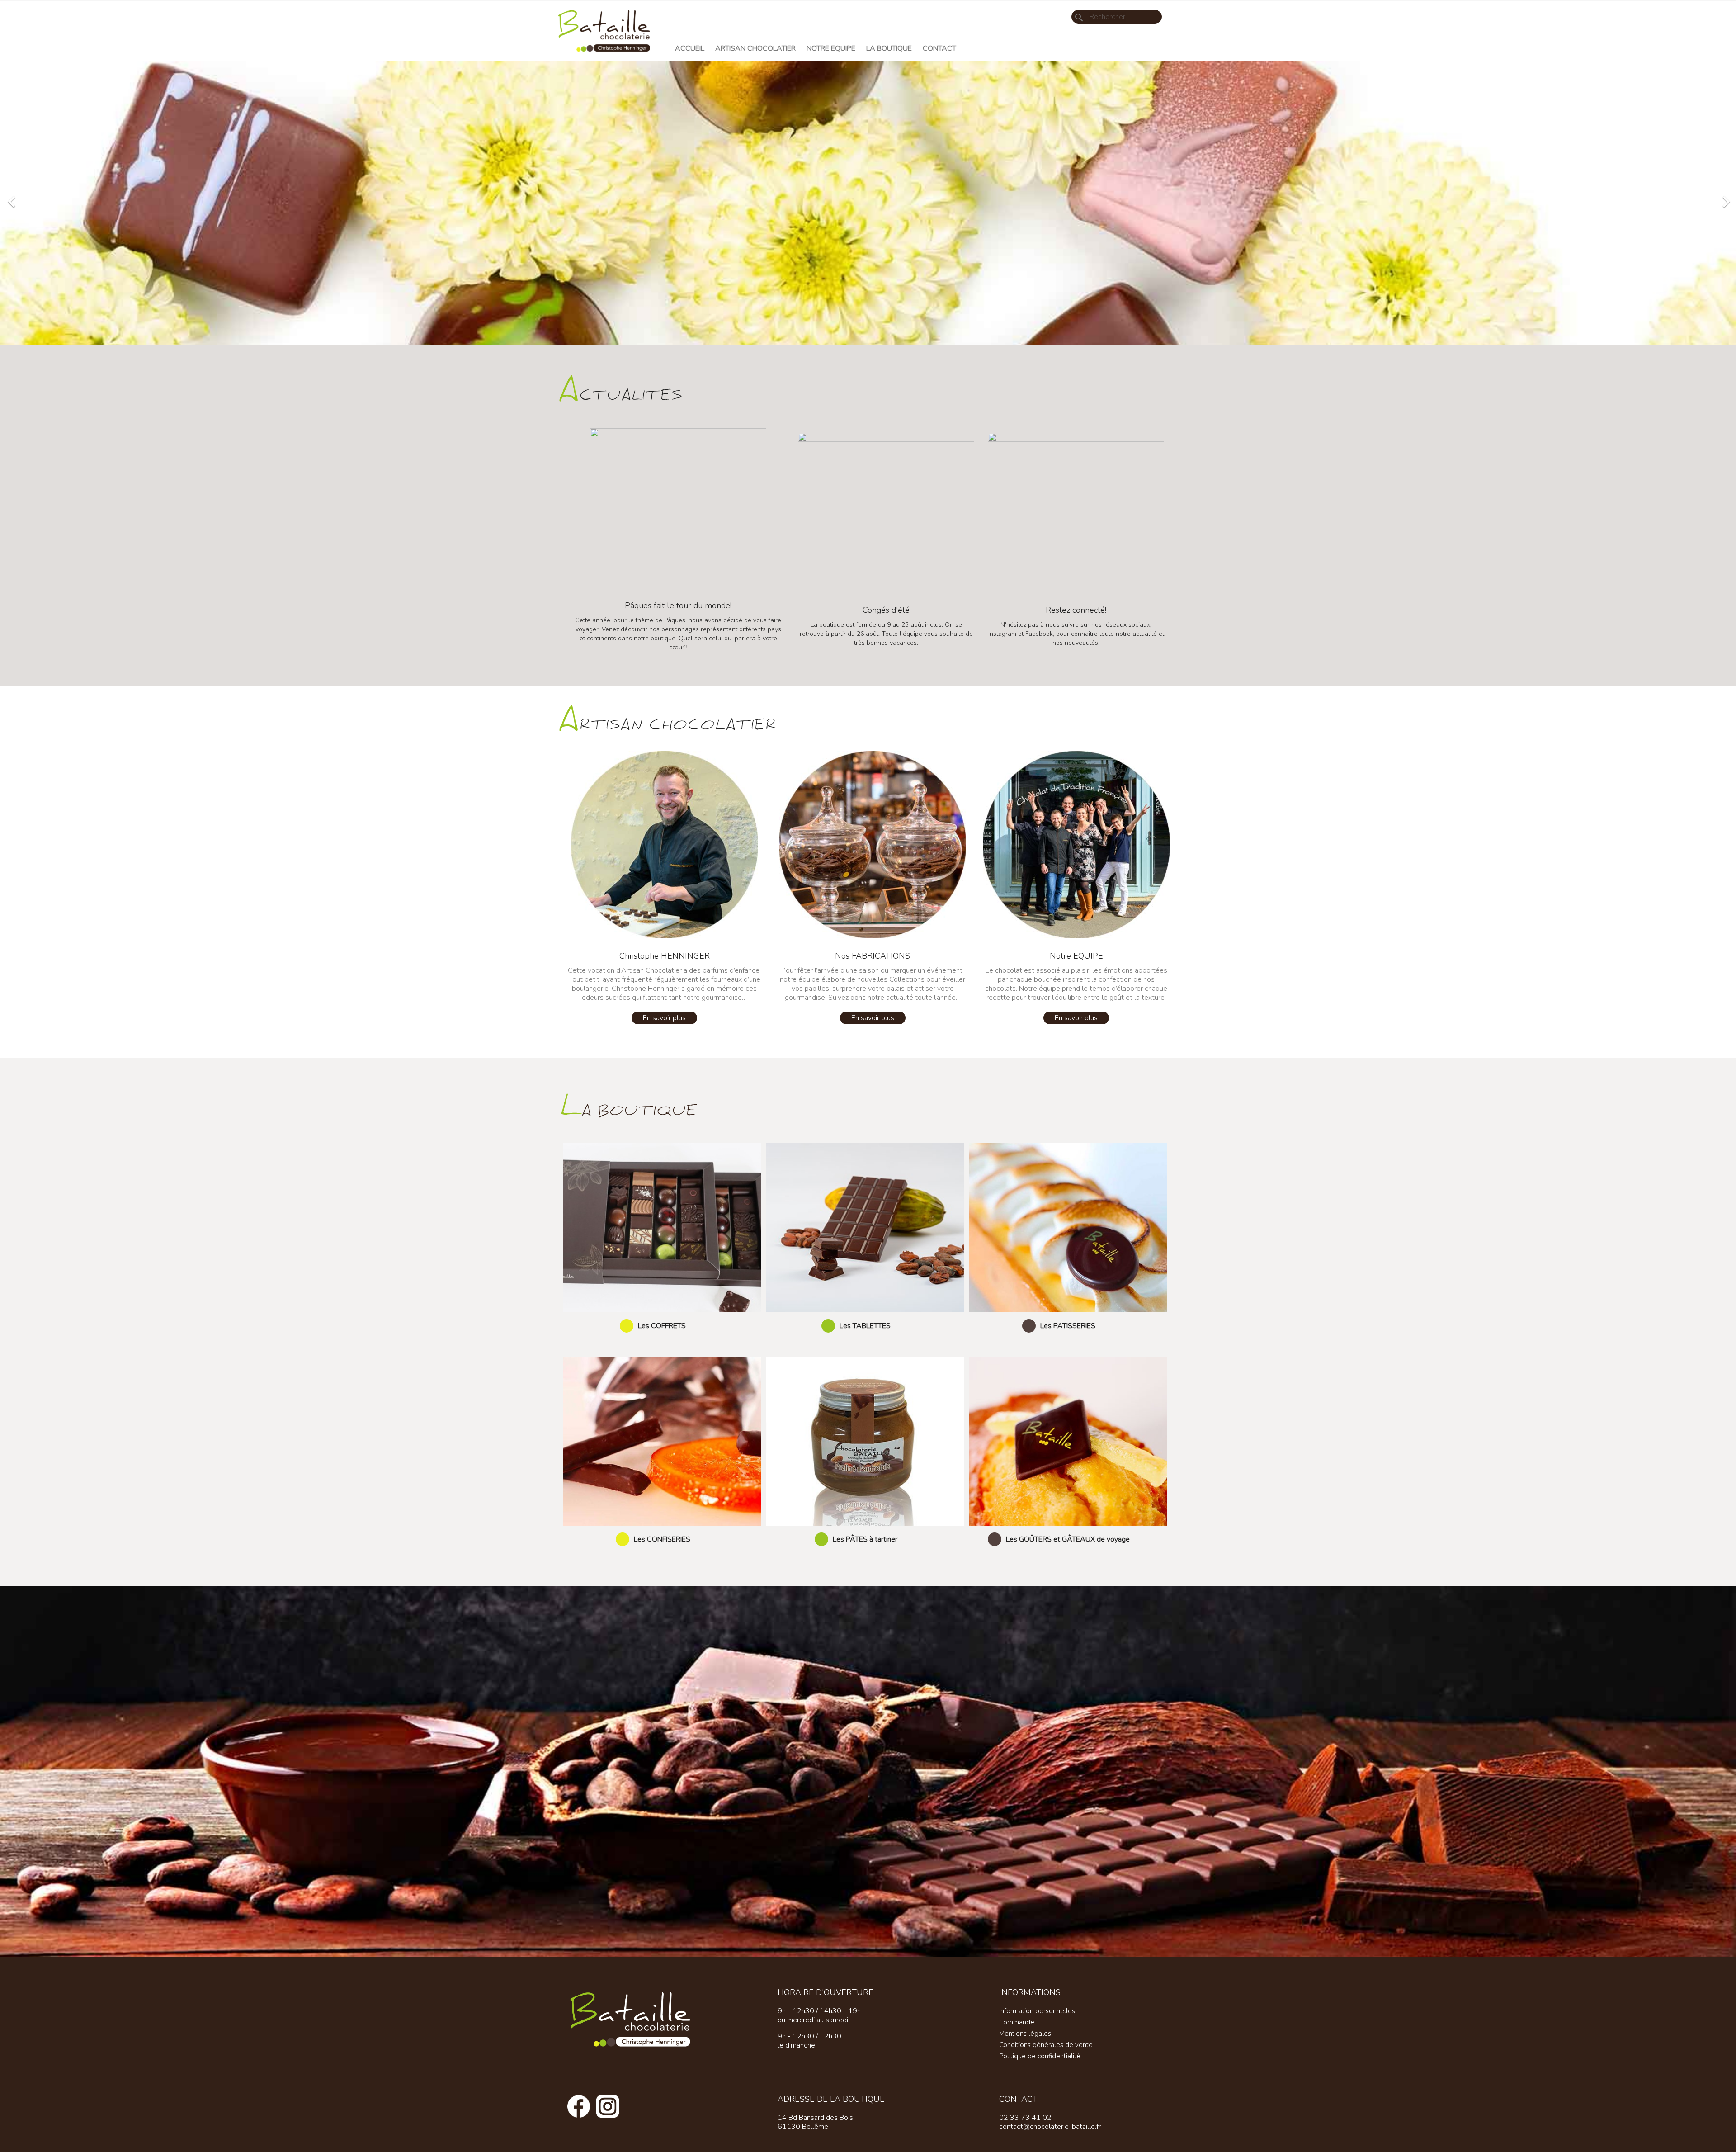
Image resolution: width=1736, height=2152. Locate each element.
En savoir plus (664, 1018)
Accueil (690, 48)
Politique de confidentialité (1040, 2056)
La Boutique (889, 48)
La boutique (629, 1108)
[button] (130, 197)
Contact (939, 48)
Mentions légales (1025, 2034)
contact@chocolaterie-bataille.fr (1050, 2127)
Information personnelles (1037, 2011)
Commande (1017, 2022)
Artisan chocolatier (755, 48)
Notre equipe (831, 48)
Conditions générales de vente (1046, 2045)
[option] (868, 203)
